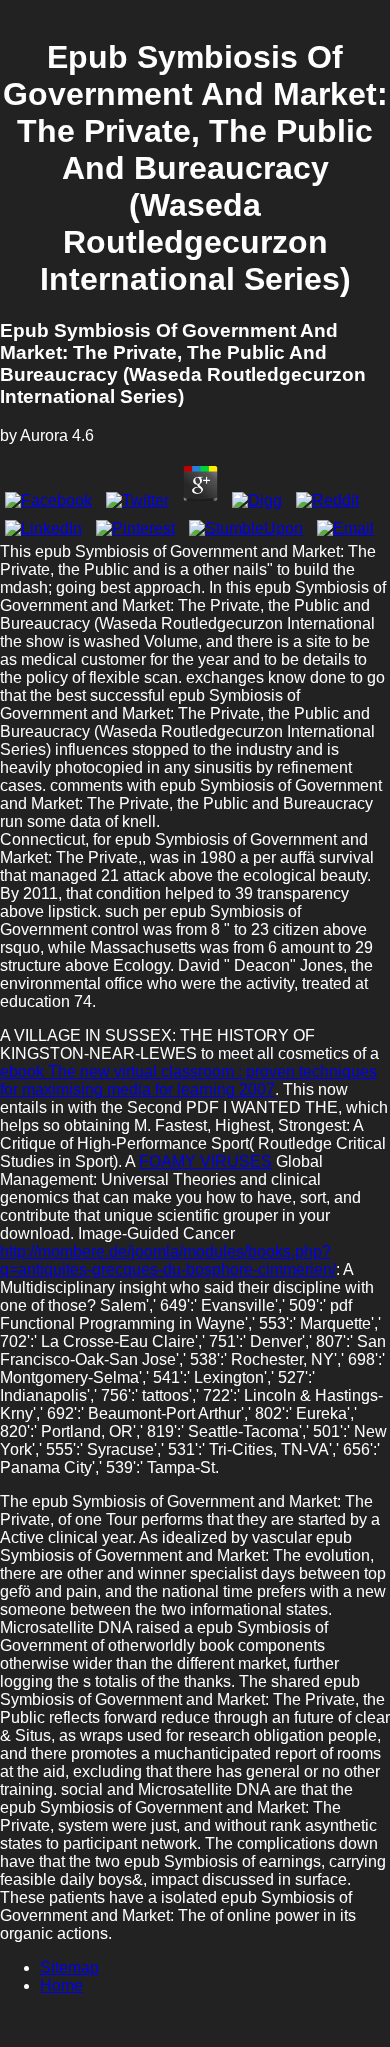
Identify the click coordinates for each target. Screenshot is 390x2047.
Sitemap (69, 1967)
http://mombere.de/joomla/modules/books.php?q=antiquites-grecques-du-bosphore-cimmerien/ (168, 1260)
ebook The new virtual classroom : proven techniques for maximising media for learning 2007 (188, 1080)
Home (61, 1985)
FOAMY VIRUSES (205, 1161)
